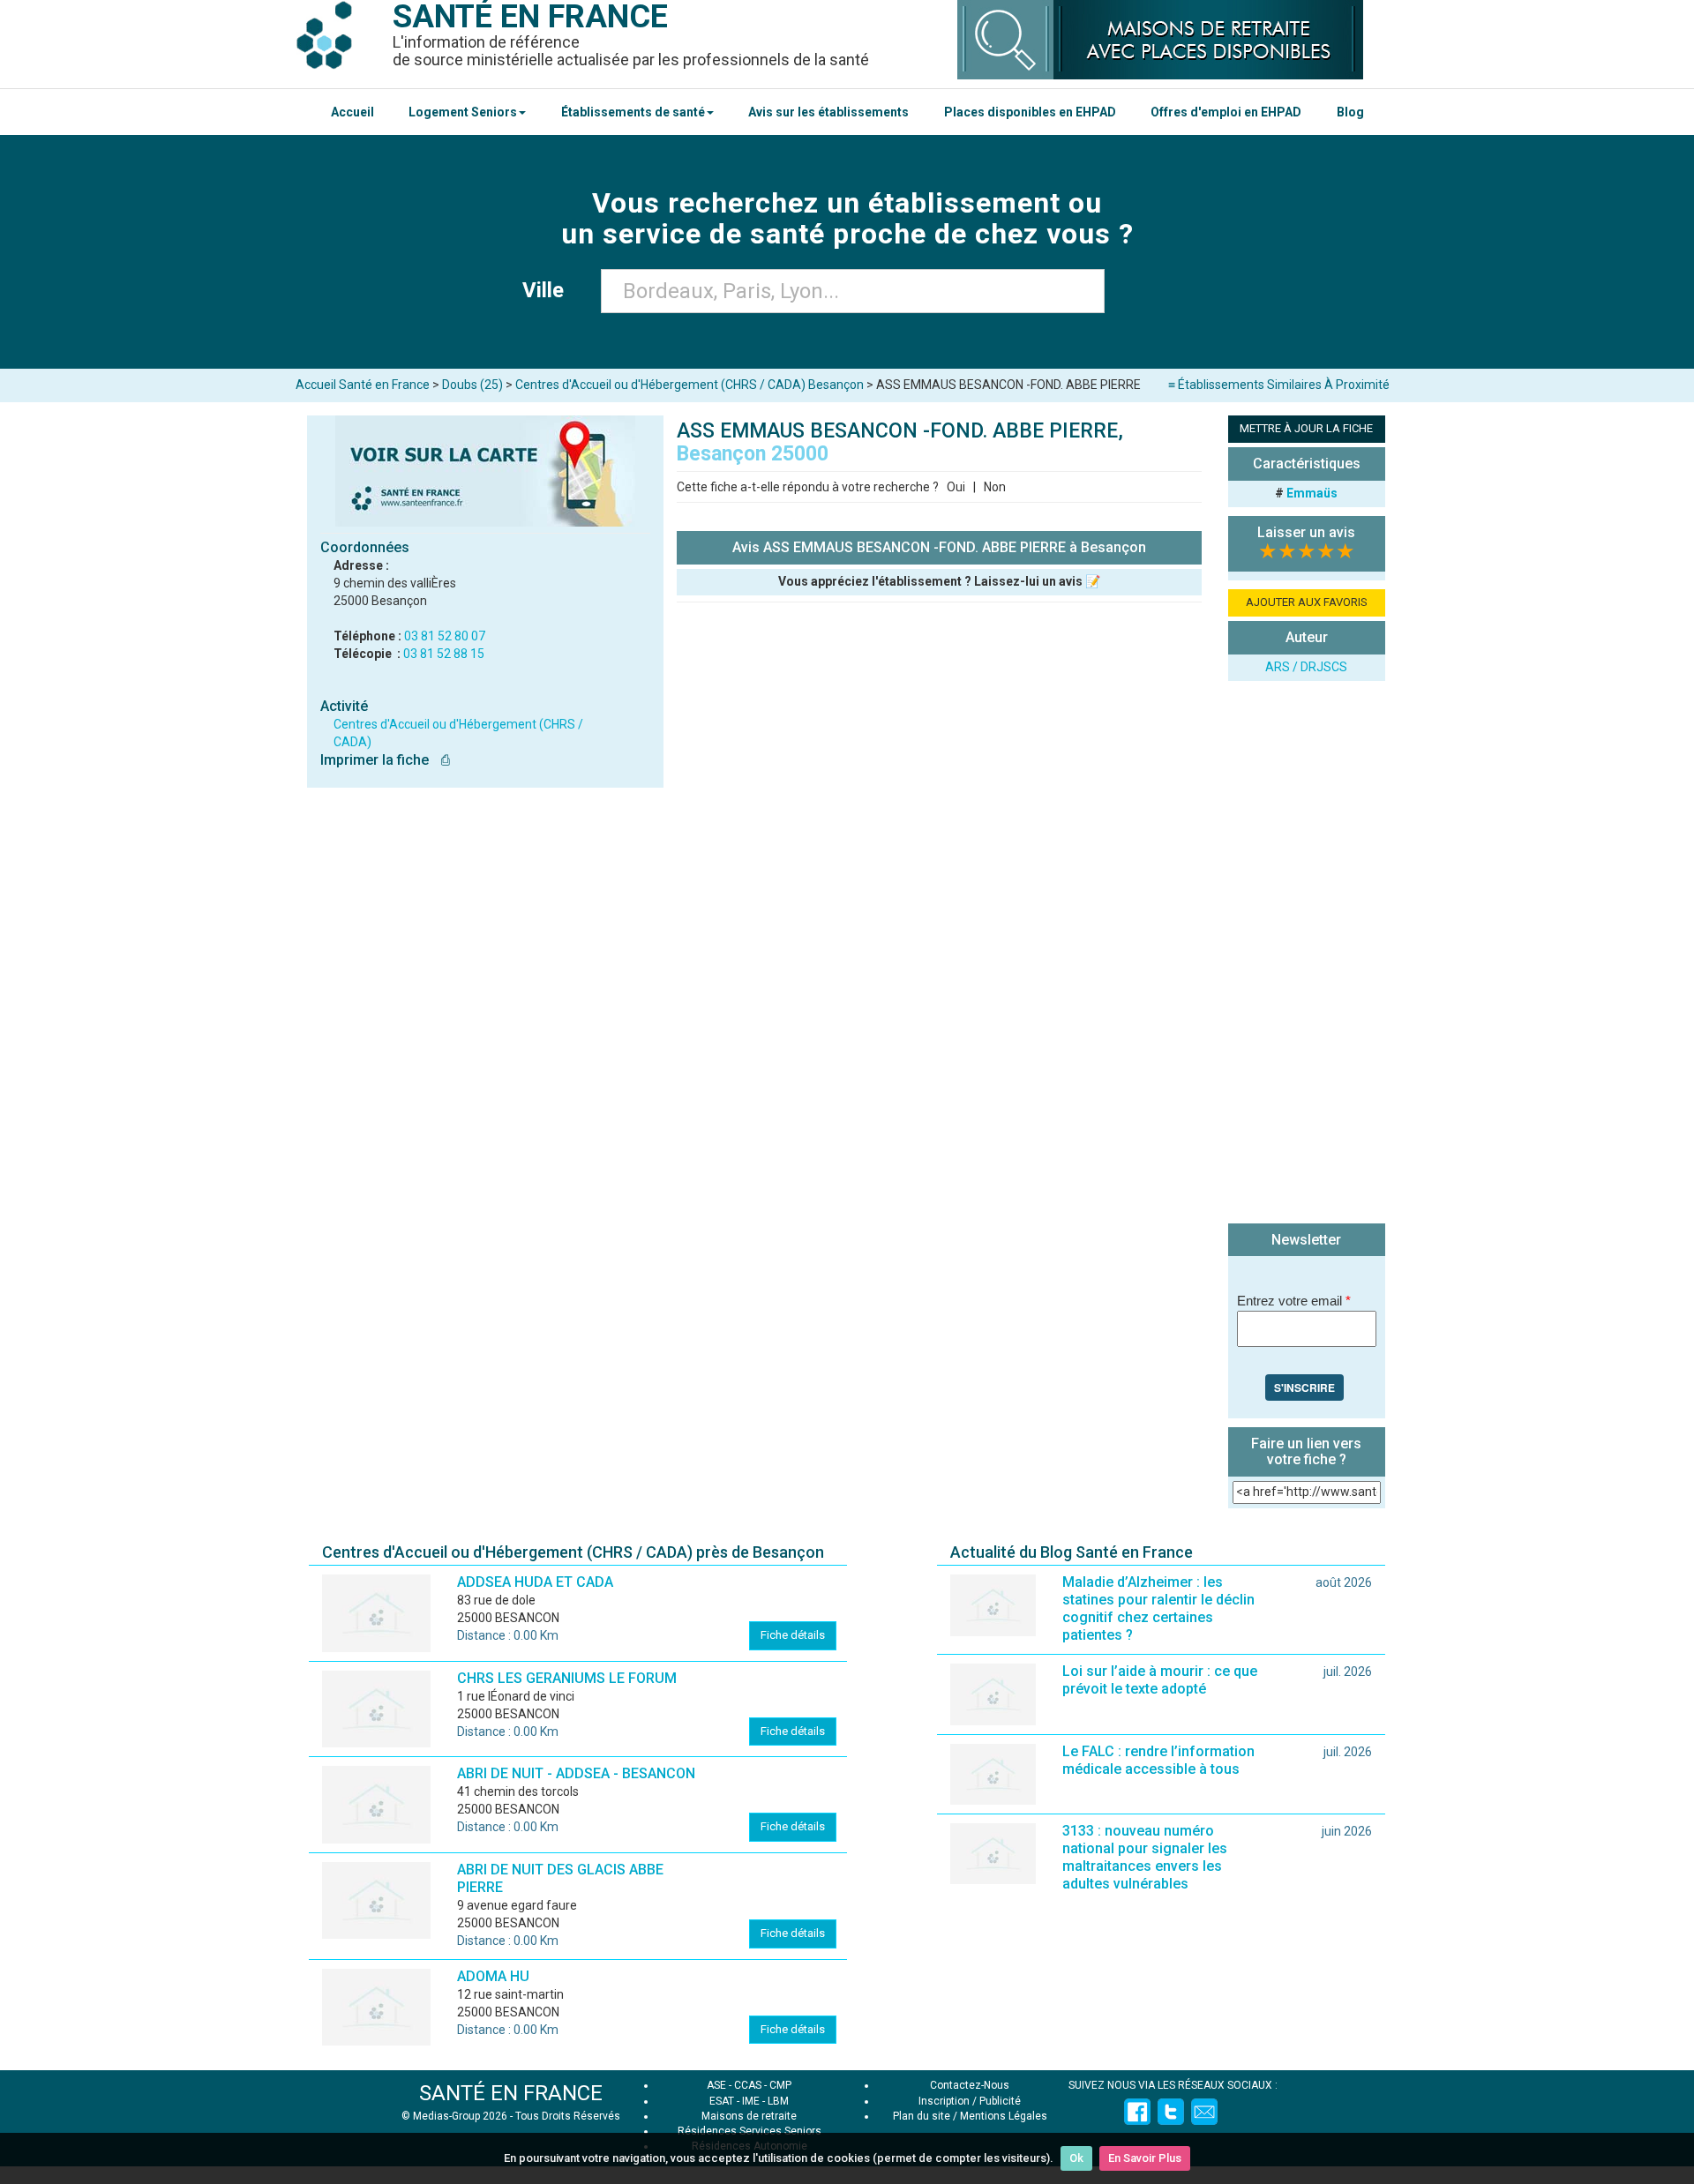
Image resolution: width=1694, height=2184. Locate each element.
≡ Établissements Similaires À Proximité (1279, 385)
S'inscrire (1304, 1387)
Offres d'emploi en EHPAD (1226, 112)
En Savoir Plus (1145, 2158)
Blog (1350, 112)
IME (751, 2101)
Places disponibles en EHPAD (1030, 112)
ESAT (722, 2101)
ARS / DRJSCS (1306, 667)
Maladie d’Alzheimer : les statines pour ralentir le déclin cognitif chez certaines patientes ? (1158, 1608)
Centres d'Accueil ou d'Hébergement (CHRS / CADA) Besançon (690, 385)
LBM (778, 2101)
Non (995, 487)
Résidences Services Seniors (750, 2131)
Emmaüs (1312, 493)
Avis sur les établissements (828, 112)
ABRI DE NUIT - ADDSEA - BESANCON (576, 1773)
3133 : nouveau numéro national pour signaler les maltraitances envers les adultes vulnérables (1145, 1857)
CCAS (748, 2085)
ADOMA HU (493, 1976)
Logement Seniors (463, 112)
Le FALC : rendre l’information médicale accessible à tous (1158, 1760)
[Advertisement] (1307, 954)
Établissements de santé (633, 112)
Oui (956, 487)
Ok (1076, 2158)
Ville (548, 290)
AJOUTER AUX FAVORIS (1307, 602)
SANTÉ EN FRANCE (511, 2093)
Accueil (352, 112)
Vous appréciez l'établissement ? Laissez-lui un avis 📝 (939, 581)
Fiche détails (793, 1635)
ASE (716, 2085)
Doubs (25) (472, 385)
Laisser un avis (1306, 532)
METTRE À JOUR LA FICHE (1306, 428)
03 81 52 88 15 (444, 654)
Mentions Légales (1004, 2116)
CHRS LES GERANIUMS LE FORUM (567, 1678)
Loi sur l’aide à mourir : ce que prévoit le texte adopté (1160, 1680)
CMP (780, 2085)
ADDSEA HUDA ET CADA (535, 1582)
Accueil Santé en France (363, 385)
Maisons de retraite (749, 2116)
